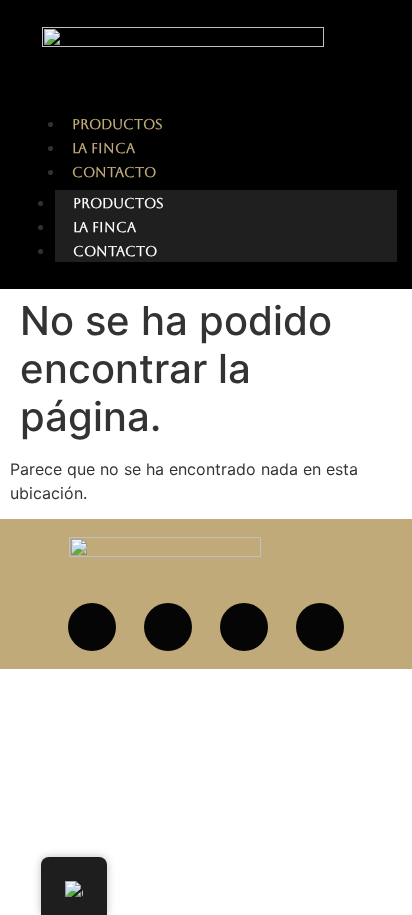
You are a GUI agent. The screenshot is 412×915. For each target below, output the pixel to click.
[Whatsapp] (244, 627)
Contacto (115, 251)
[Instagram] (168, 627)
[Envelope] (320, 627)
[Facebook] (92, 627)
